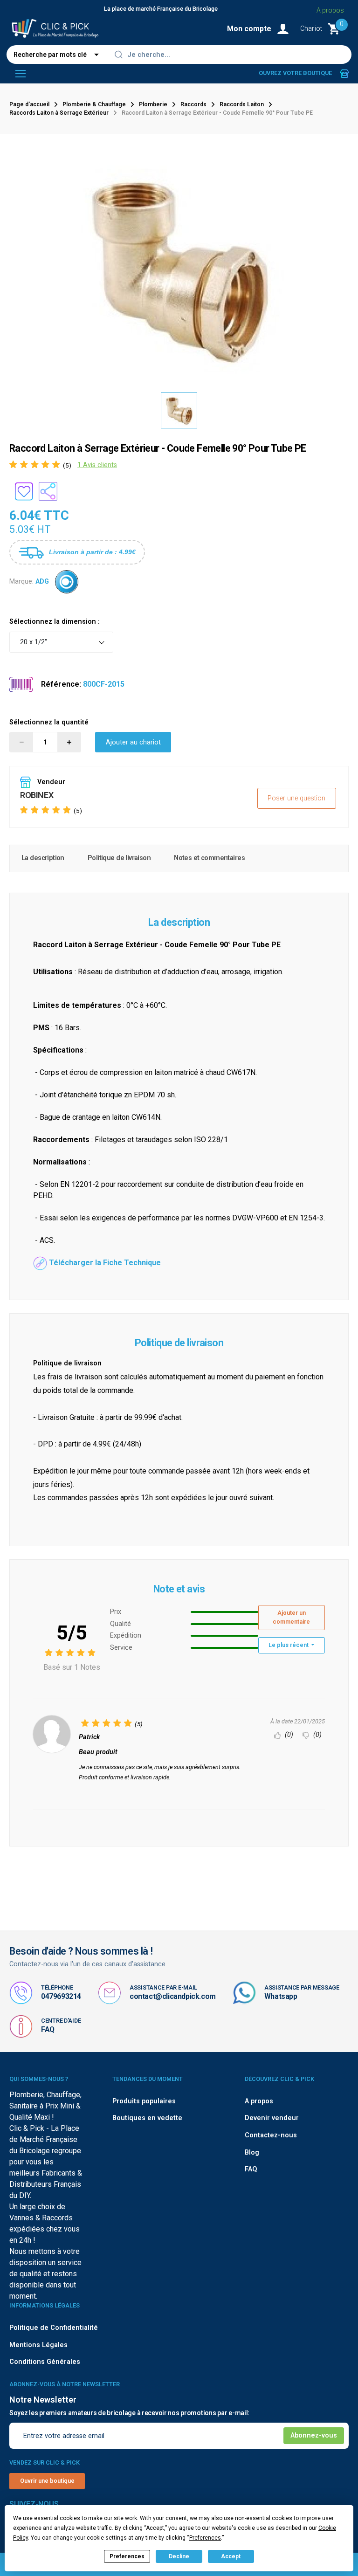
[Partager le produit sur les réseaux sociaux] (48, 491)
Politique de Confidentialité (54, 2328)
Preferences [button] (205, 2538)
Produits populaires (144, 2101)
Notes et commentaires (209, 858)
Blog (252, 2152)
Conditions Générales (45, 2362)
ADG (42, 582)
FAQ (48, 2029)
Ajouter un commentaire (291, 1617)
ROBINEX (37, 795)
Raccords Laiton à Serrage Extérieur (59, 113)
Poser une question (296, 798)
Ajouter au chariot (133, 742)
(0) (288, 1735)
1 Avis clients (97, 465)
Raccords (193, 104)
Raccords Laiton (242, 104)
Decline (179, 2556)
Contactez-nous (271, 2135)
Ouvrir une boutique (47, 2481)
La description (43, 858)
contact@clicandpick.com (173, 1996)
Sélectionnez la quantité (49, 722)
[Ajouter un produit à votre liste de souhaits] (24, 491)
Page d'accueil (29, 104)
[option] (179, 410)
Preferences (127, 2556)
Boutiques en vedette (147, 2118)
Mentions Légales (38, 2345)
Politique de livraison (119, 858)
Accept (231, 2556)
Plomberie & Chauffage (94, 104)
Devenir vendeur (272, 2118)
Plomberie (153, 104)
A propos (330, 10)
